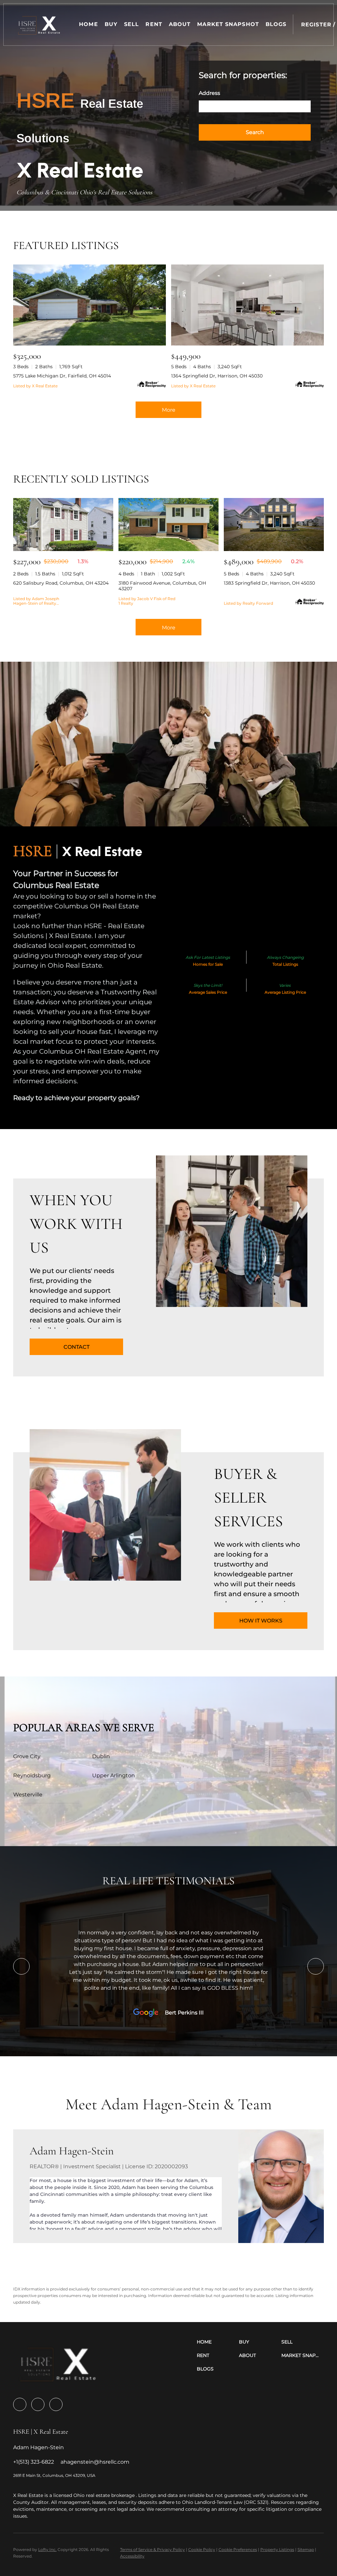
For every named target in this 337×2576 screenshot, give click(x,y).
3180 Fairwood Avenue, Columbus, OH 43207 (162, 586)
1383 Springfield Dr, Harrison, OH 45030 (269, 583)
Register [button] (316, 25)
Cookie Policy (202, 2549)
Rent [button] (154, 24)
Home (88, 24)
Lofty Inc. (47, 2549)
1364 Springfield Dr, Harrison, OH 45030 (217, 376)
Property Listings (277, 2549)
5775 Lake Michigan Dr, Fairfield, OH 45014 (62, 376)
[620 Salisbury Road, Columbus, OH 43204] (63, 525)
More (169, 410)
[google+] (56, 2404)
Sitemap (306, 2549)
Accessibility (132, 2556)
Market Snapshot (228, 24)
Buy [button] (111, 24)
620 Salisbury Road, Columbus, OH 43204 (61, 583)
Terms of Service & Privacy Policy (153, 2549)
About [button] (180, 24)
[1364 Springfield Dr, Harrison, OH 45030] (247, 305)
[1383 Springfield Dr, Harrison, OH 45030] (274, 525)
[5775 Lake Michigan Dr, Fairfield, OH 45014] (90, 305)
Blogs (276, 24)
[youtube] (38, 2404)
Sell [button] (131, 24)
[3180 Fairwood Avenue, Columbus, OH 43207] (168, 525)
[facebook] (20, 2404)
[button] (39, 25)
